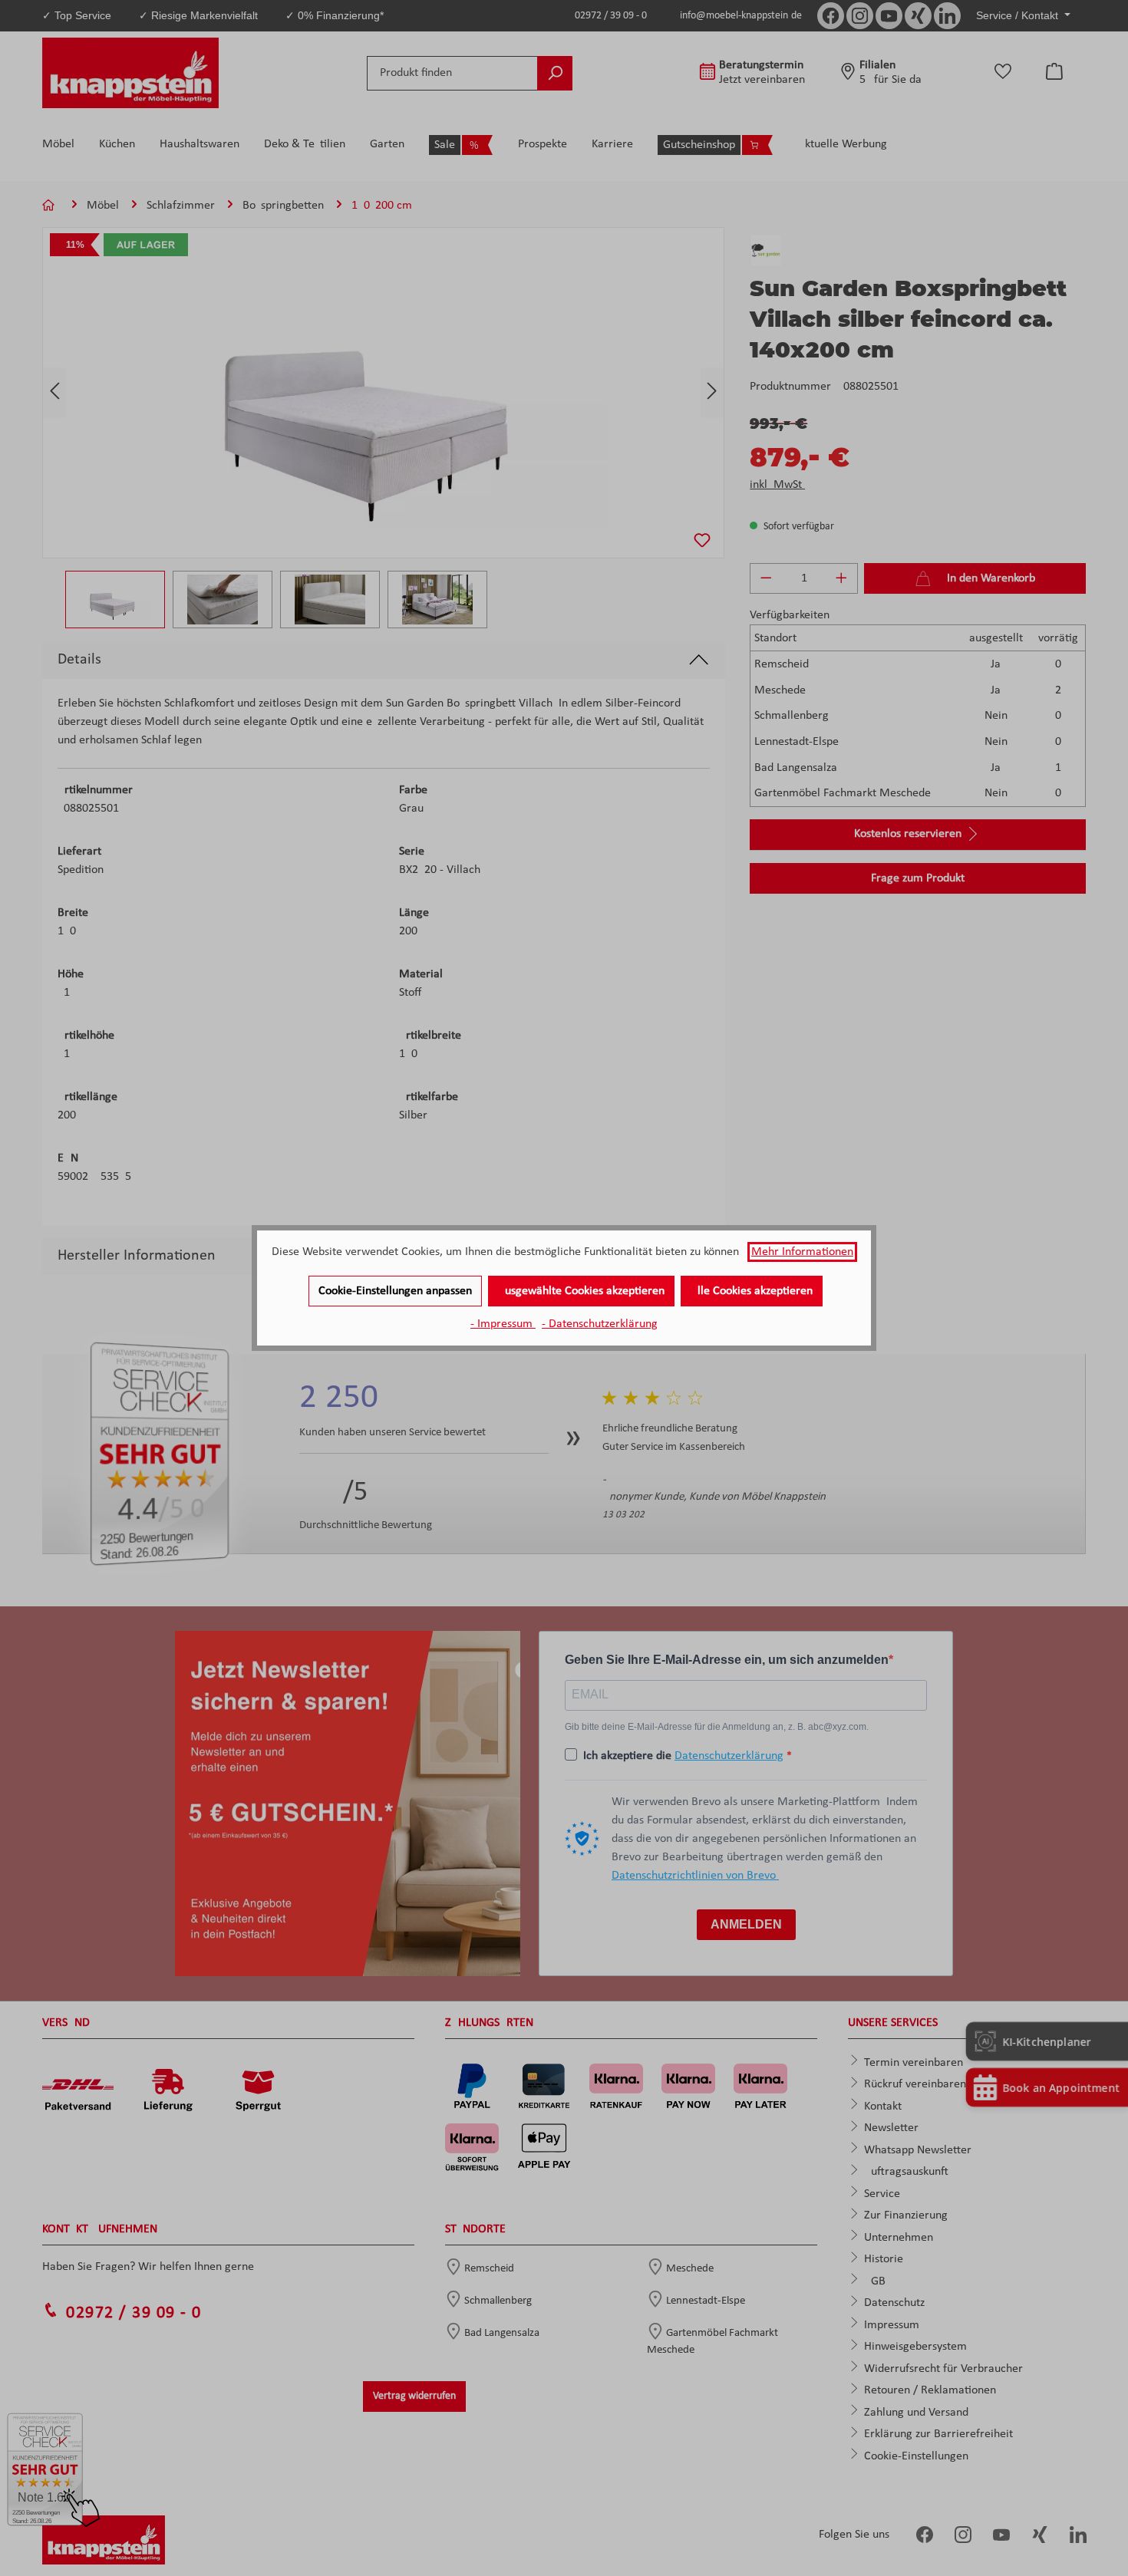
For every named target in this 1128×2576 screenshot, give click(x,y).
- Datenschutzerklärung (600, 1324)
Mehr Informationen (802, 1252)
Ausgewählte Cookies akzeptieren (581, 1291)
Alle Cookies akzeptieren (752, 1291)
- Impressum (503, 1324)
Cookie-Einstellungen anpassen (395, 1291)
